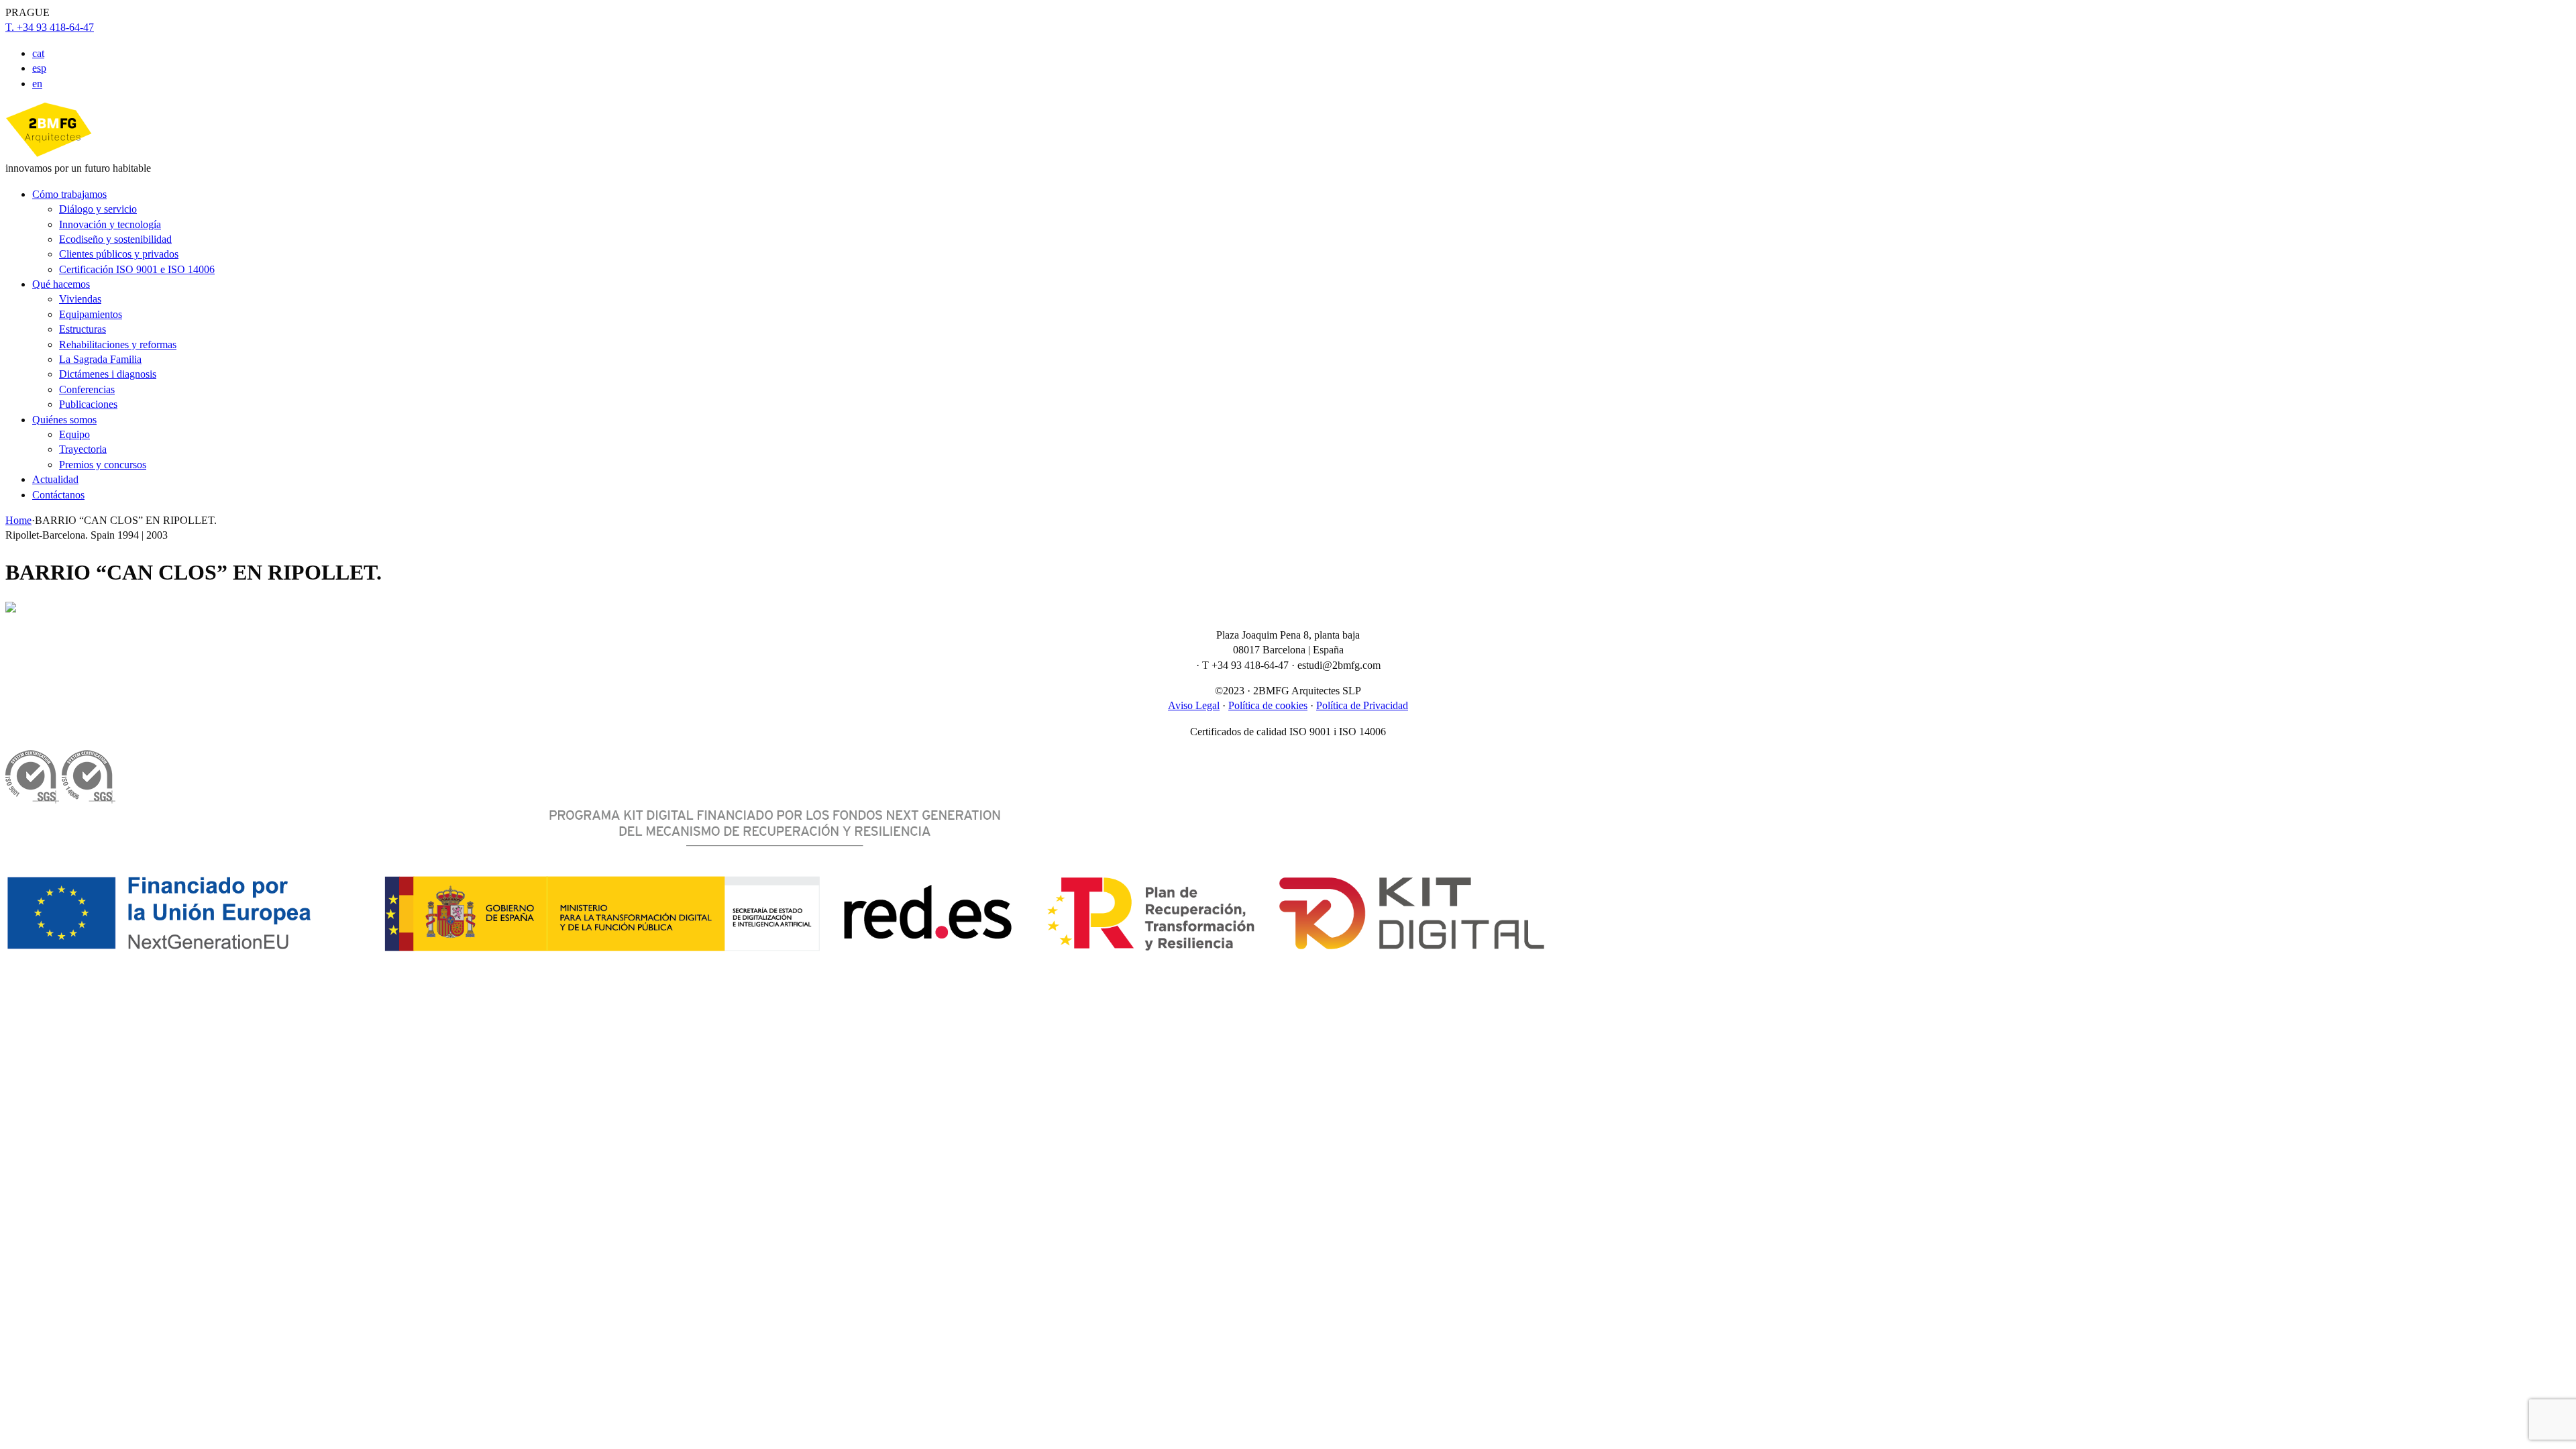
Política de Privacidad (1362, 705)
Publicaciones (88, 404)
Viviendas (80, 299)
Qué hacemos (61, 284)
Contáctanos (58, 495)
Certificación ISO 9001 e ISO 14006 (137, 269)
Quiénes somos (64, 420)
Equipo (74, 434)
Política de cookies (1268, 705)
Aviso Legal (1194, 705)
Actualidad (55, 479)
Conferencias (87, 389)
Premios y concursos (103, 465)
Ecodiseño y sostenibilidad (115, 239)
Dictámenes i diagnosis (108, 374)
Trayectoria (83, 449)
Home (18, 520)
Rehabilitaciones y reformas (118, 344)
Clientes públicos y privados (119, 254)
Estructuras (83, 329)
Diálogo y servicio (98, 209)
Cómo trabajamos (69, 194)
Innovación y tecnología (110, 224)
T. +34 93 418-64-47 (50, 27)
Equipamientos (91, 314)
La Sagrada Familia (100, 359)
